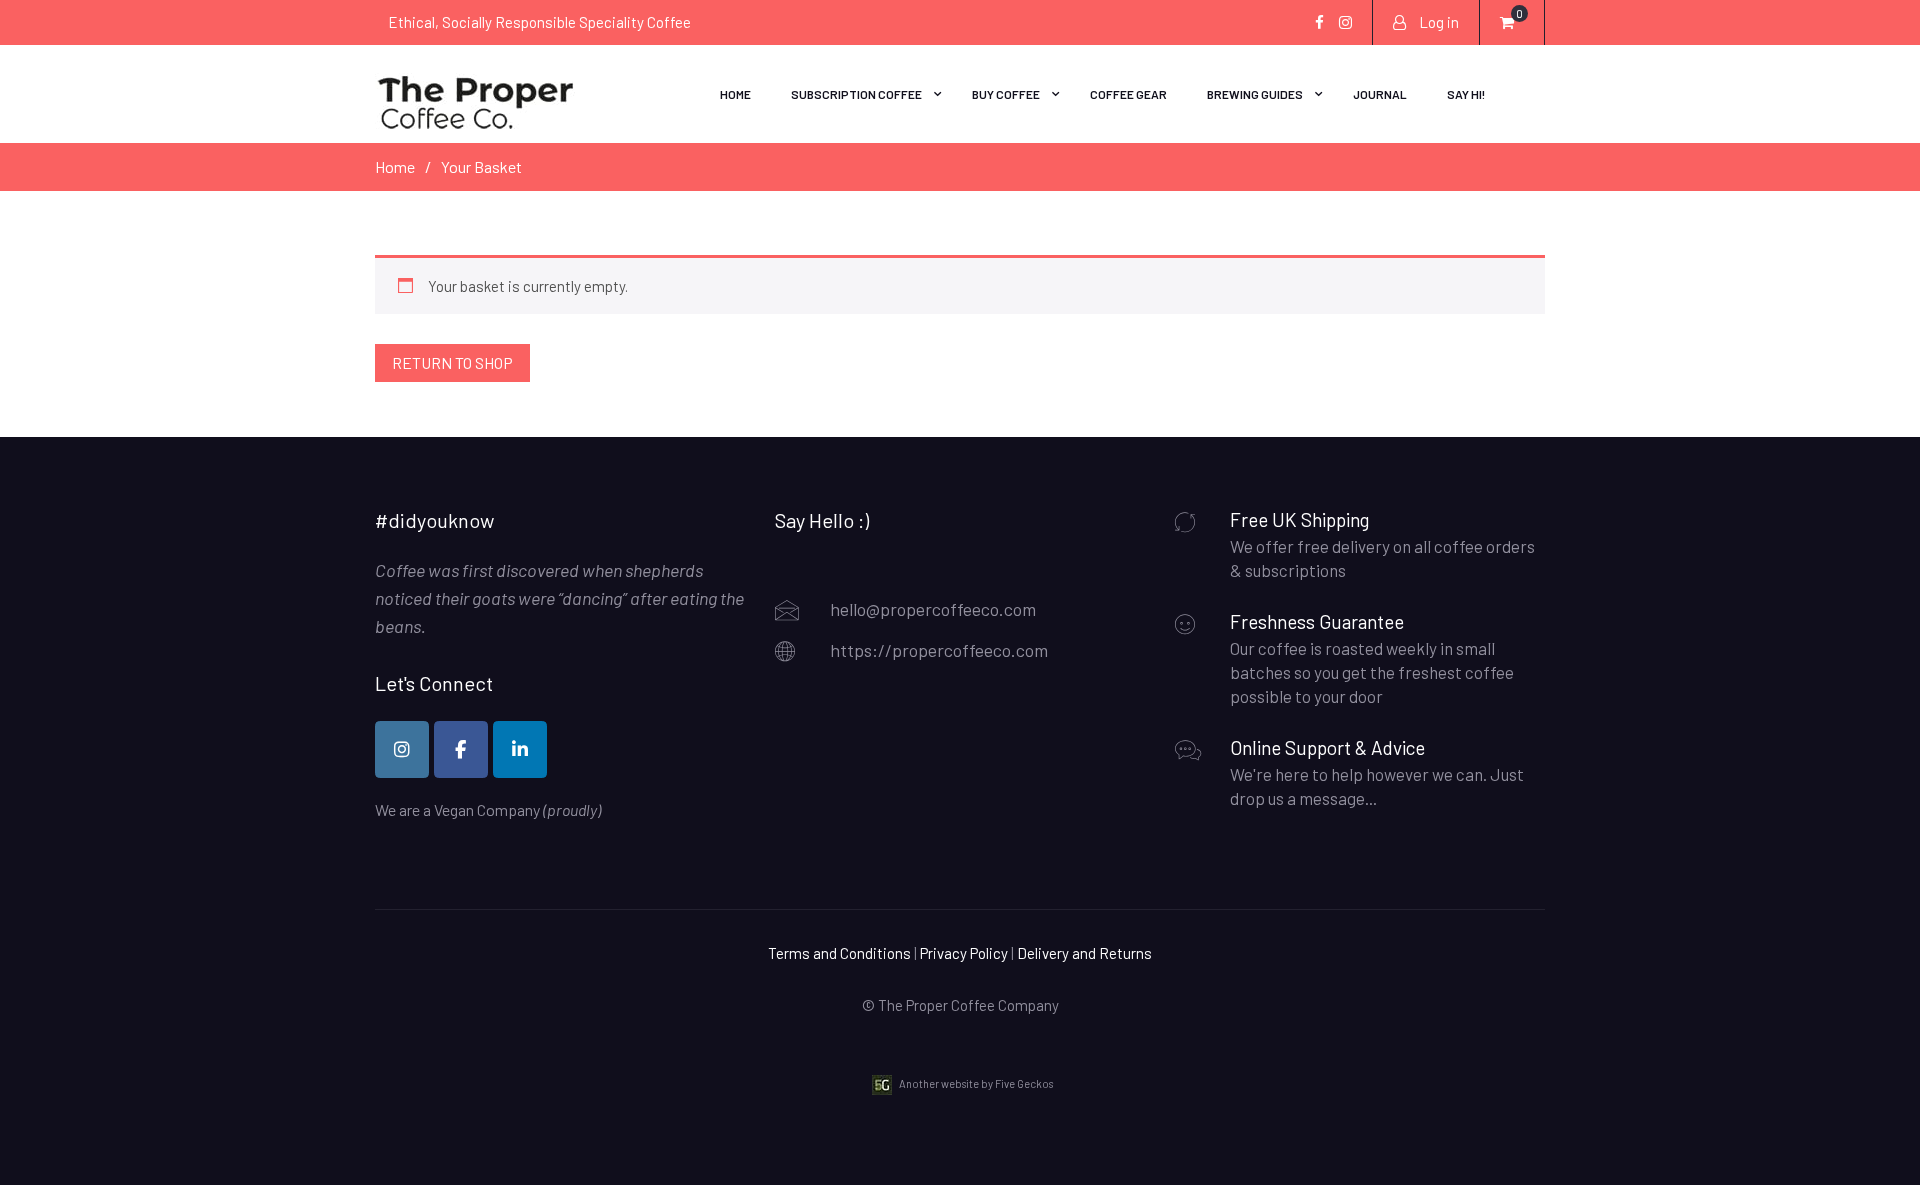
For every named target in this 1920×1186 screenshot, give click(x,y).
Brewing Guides (1255, 94)
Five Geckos (1024, 1082)
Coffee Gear (1128, 94)
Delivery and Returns (1084, 953)
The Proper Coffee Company (968, 1005)
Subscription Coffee (856, 94)
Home (735, 94)
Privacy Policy (964, 953)
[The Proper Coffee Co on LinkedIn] (520, 749)
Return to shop (452, 362)
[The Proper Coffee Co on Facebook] (461, 749)
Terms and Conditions (839, 953)
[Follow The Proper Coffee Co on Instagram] (402, 749)
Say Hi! (1466, 94)
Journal (1380, 94)
